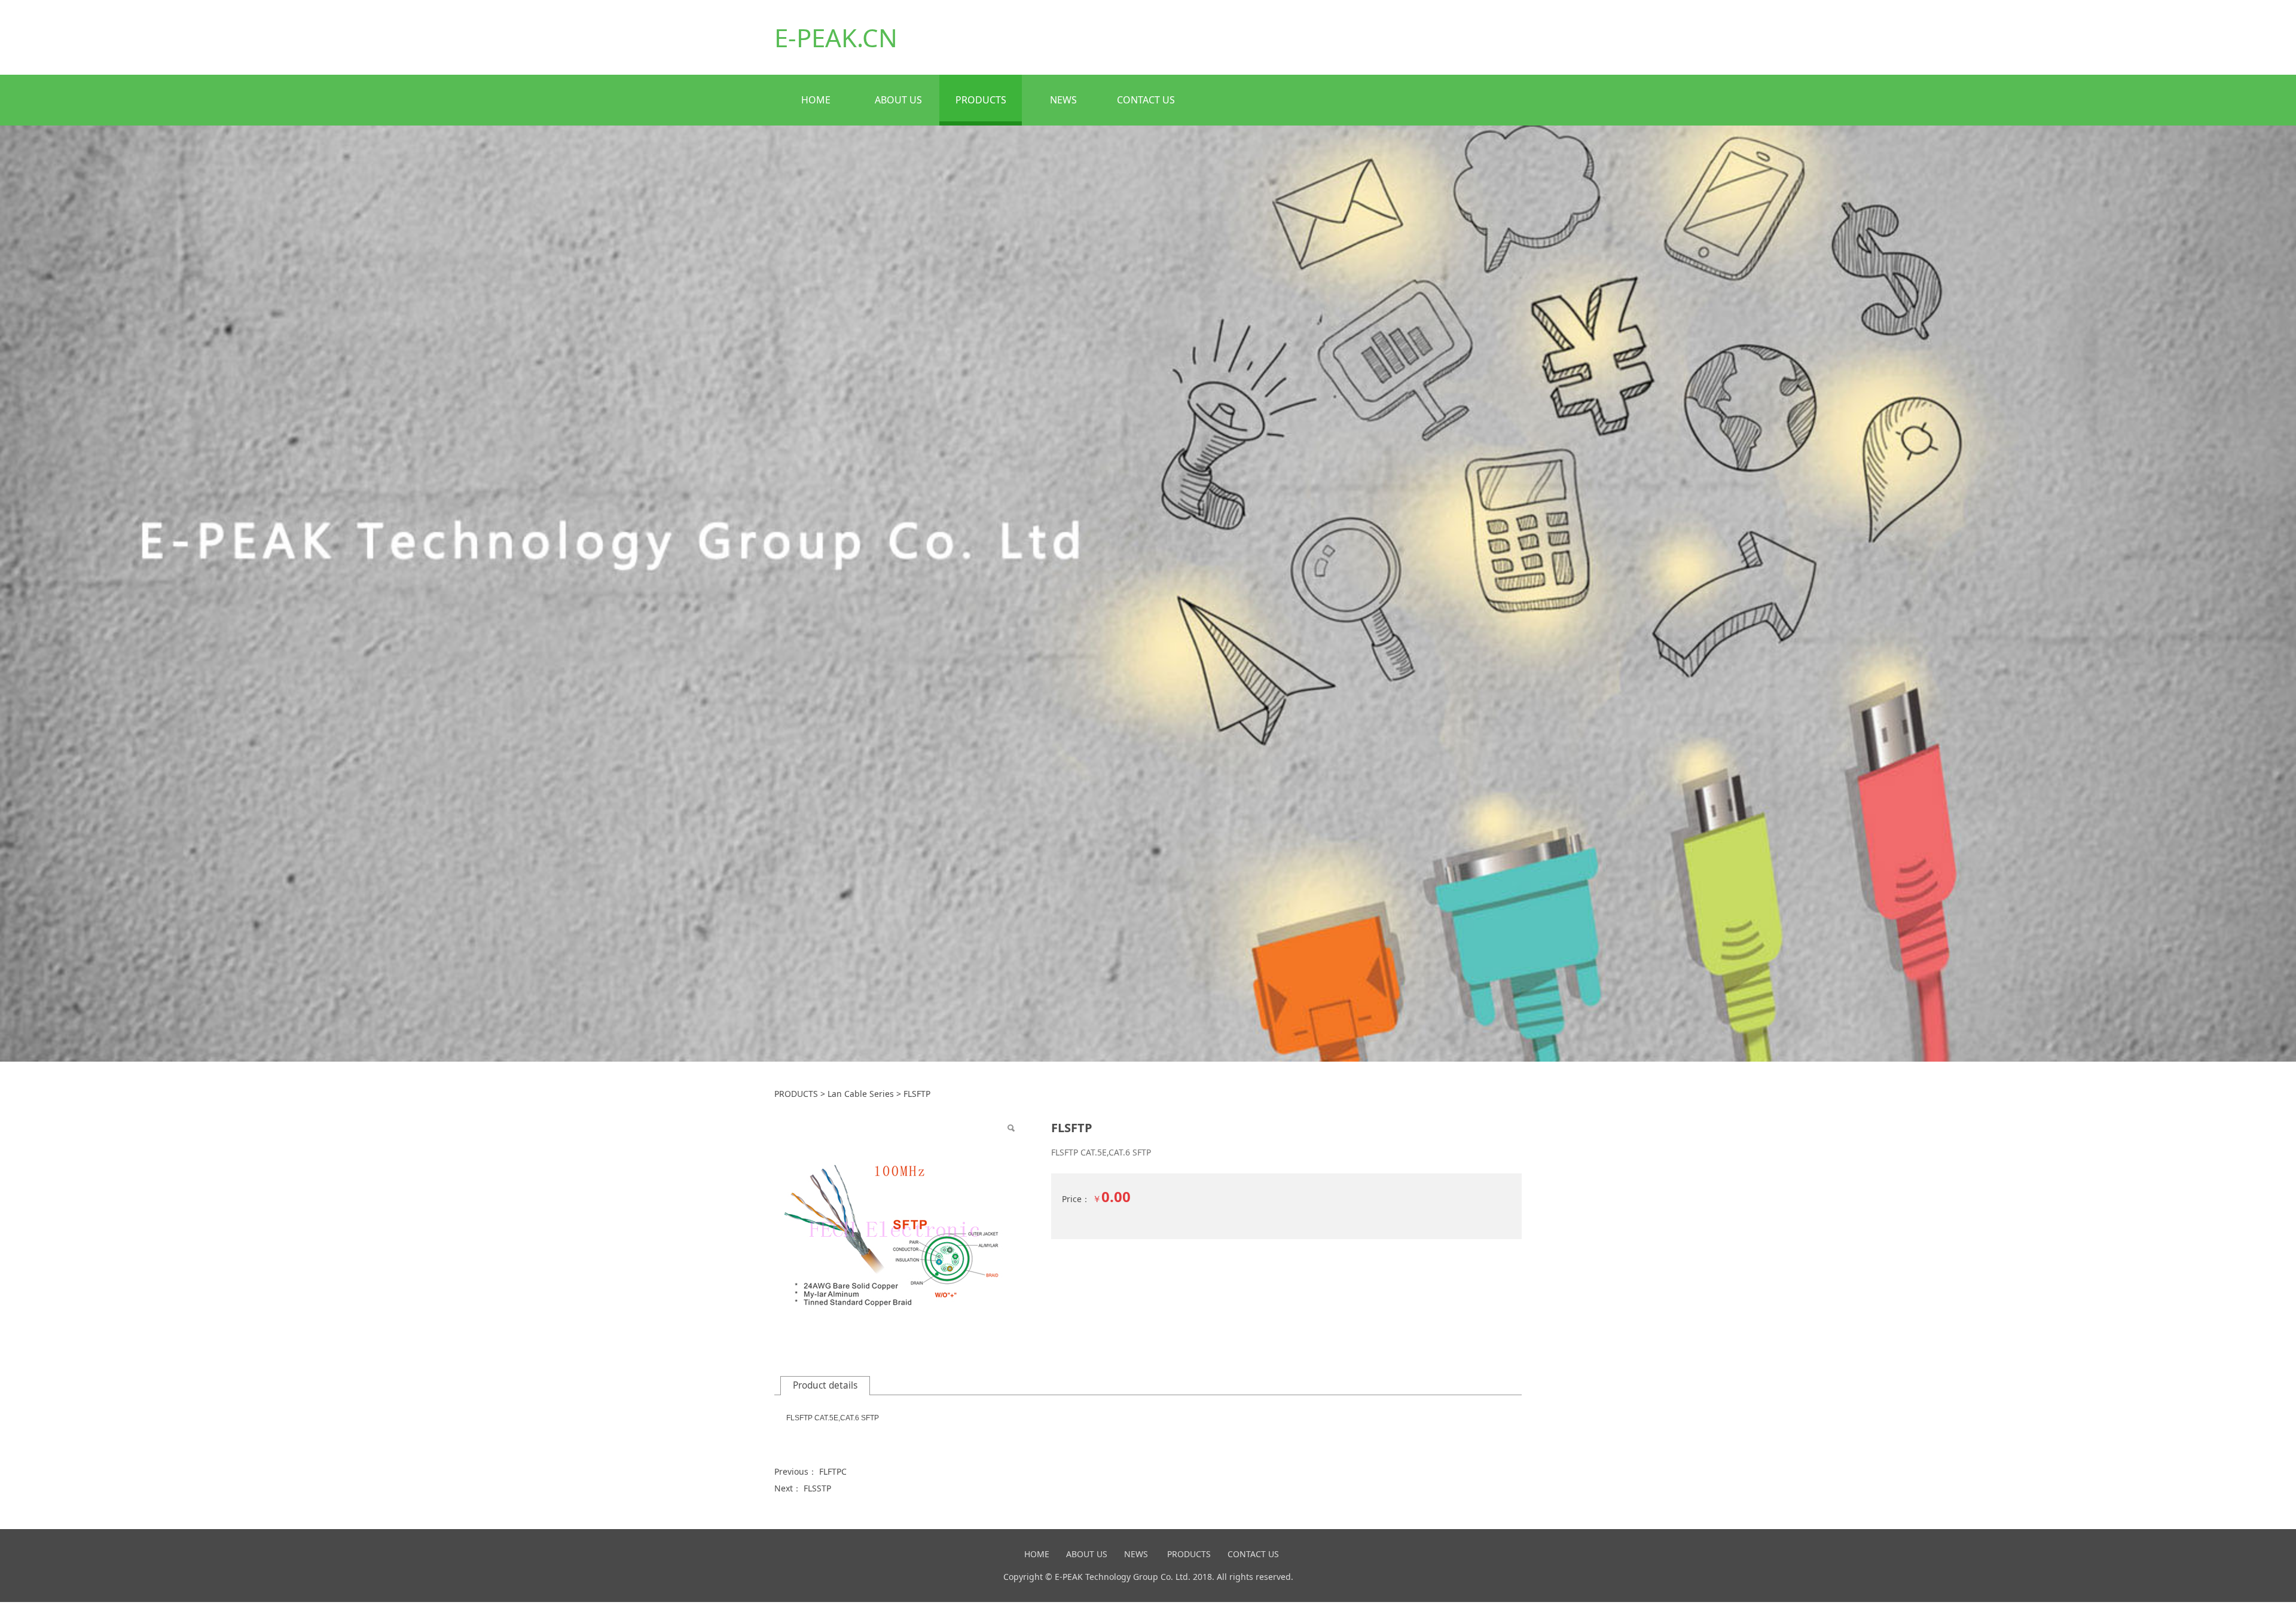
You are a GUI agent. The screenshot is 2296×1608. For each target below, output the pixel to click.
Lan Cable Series (861, 1094)
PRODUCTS (981, 100)
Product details (825, 1385)
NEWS (1063, 100)
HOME (816, 100)
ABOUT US (898, 100)
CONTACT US (1146, 100)
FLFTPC (833, 1471)
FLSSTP (817, 1488)
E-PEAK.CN (836, 37)
